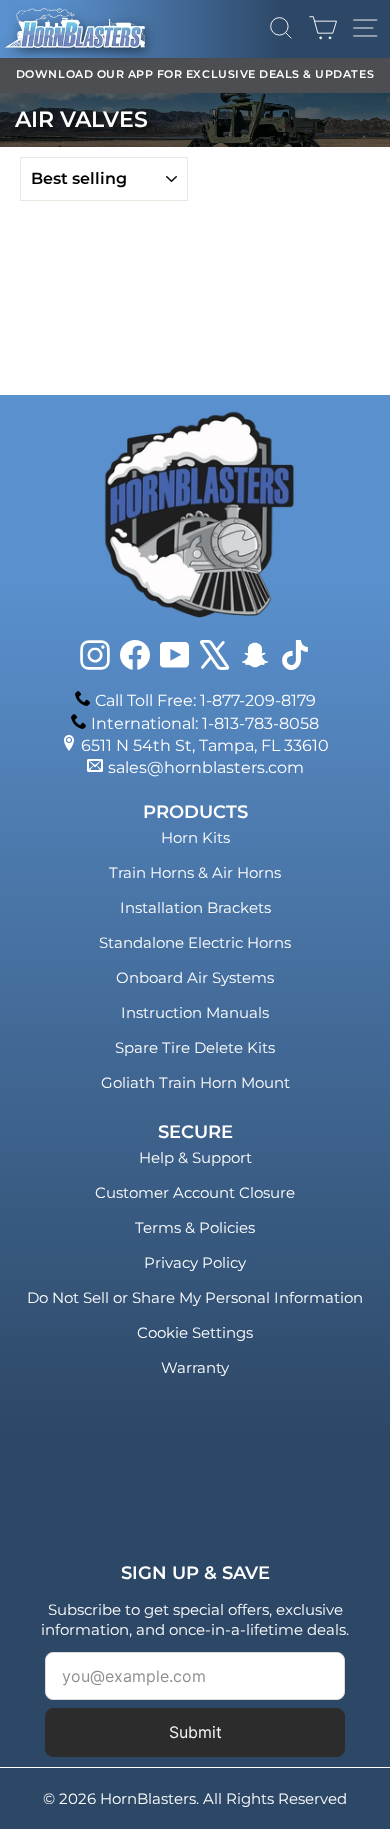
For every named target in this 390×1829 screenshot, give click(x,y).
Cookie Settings (195, 1332)
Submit (195, 1732)
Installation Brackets (195, 907)
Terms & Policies (195, 1227)
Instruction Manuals (195, 1012)
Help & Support (195, 1157)
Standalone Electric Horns (195, 942)
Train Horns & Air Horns (195, 872)
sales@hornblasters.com (206, 767)
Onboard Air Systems (195, 977)
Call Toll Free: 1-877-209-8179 (205, 700)
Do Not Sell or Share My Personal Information (195, 1297)
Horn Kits (195, 837)
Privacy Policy (195, 1262)
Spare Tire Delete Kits (195, 1047)
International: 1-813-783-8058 (205, 723)
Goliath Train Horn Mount (195, 1082)
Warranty (195, 1367)
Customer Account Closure (195, 1192)
